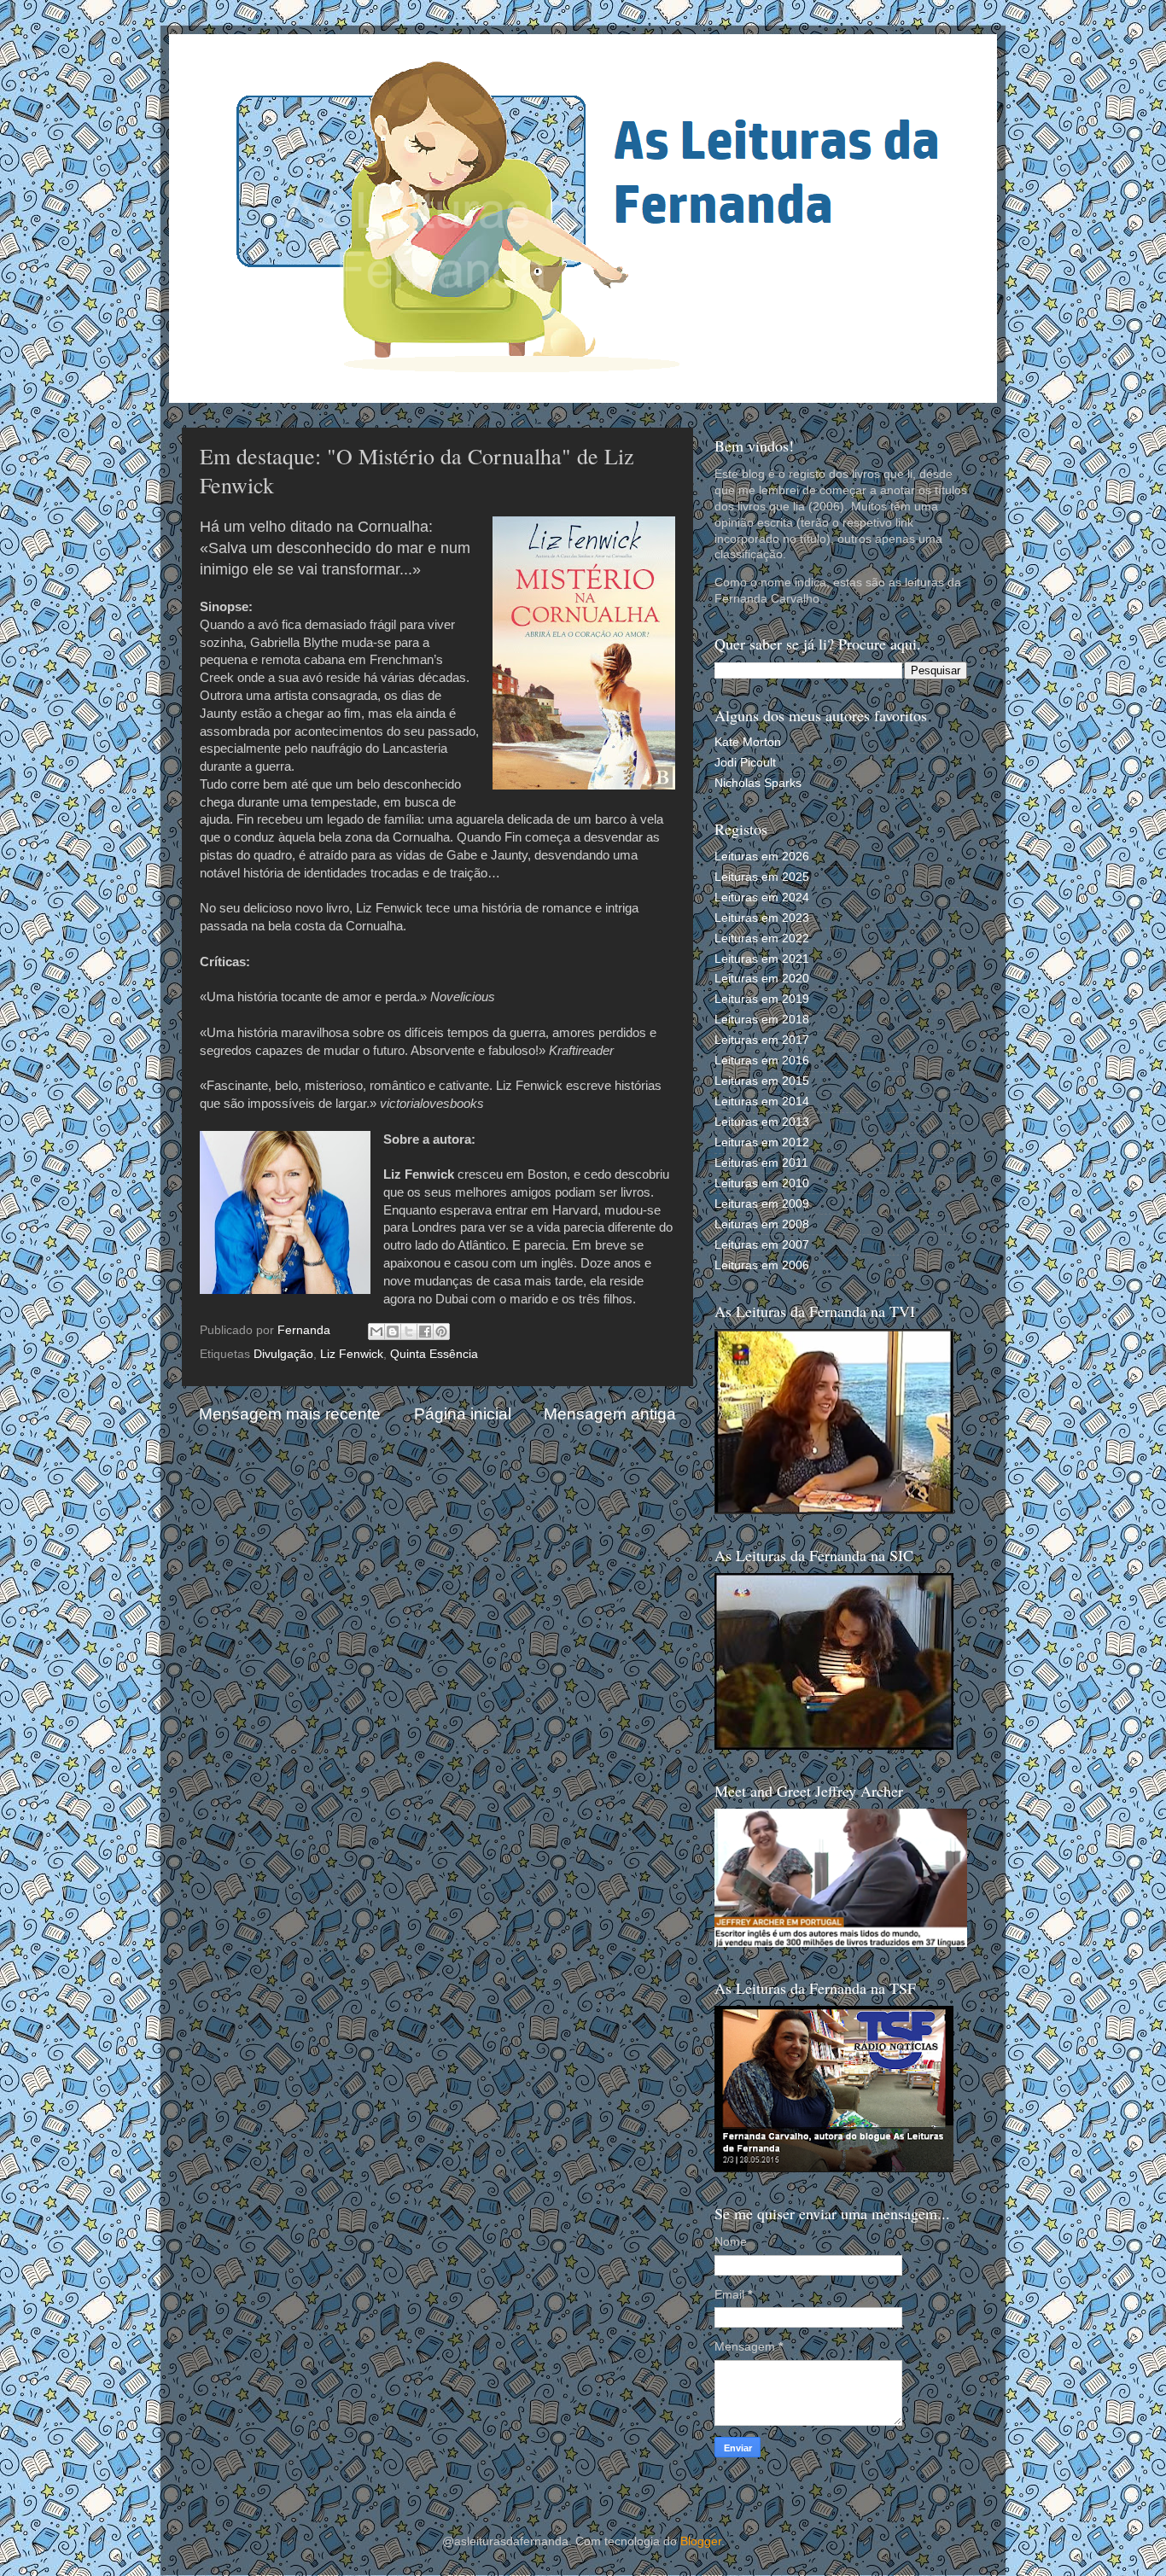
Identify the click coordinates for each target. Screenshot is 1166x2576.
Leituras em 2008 (762, 1224)
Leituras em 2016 (762, 1061)
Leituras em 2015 (762, 1081)
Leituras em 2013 (762, 1122)
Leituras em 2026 (762, 857)
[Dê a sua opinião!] (393, 1332)
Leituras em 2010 (762, 1183)
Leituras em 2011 (761, 1163)
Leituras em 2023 (762, 918)
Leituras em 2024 (762, 898)
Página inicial (463, 1414)
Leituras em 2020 (762, 979)
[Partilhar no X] (409, 1332)
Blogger (701, 2541)
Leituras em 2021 (762, 959)
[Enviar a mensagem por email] (376, 1332)
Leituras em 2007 (762, 1245)
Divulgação (283, 1354)
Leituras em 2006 (762, 1265)
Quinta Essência (434, 1354)
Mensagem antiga (610, 1414)
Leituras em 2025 (762, 877)
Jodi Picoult (745, 763)
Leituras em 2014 (762, 1102)
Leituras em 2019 (762, 999)
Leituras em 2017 (762, 1040)
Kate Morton (748, 742)
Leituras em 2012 (762, 1142)
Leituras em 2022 (762, 938)
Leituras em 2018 (762, 1020)
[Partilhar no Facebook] (425, 1332)
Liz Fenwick (352, 1354)
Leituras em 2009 (762, 1204)
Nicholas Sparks (758, 783)
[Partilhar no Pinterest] (441, 1332)
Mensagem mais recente (290, 1414)
